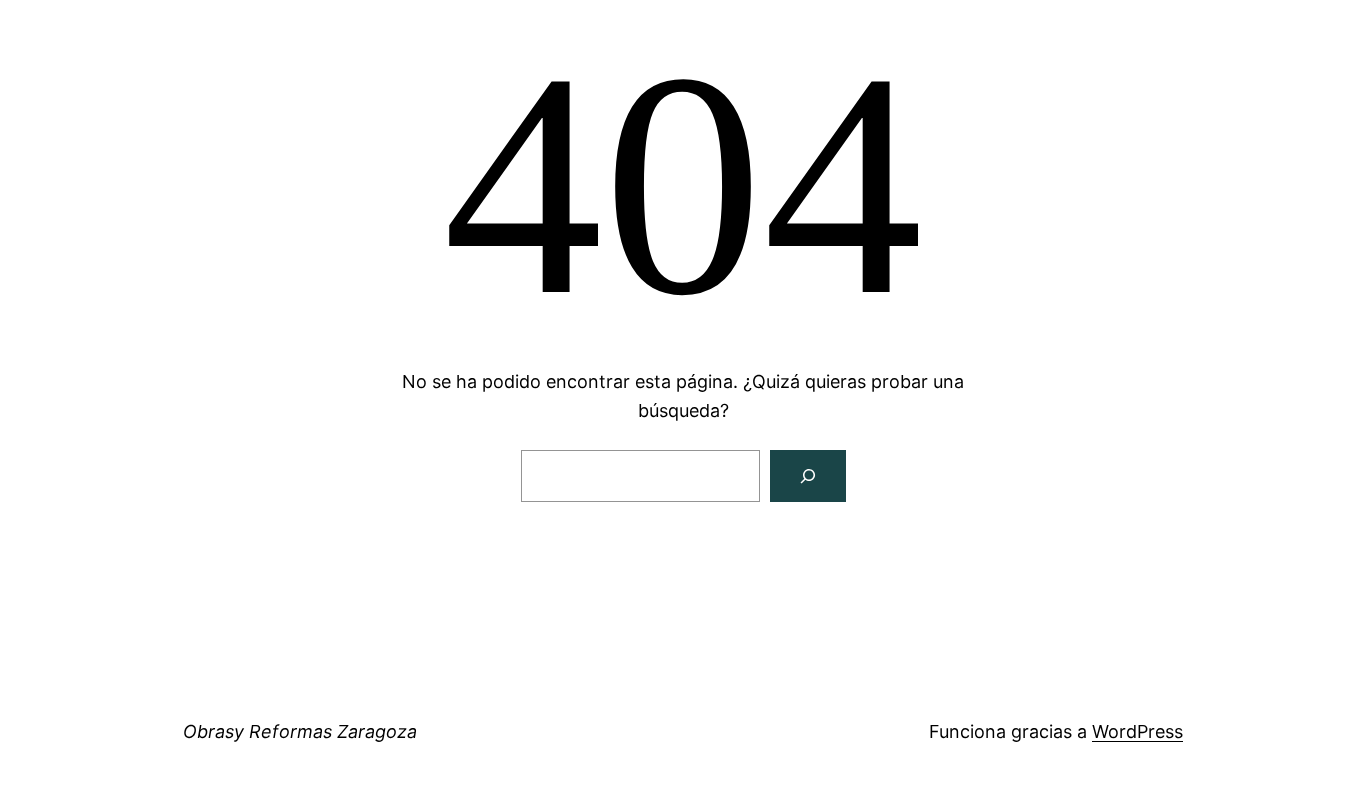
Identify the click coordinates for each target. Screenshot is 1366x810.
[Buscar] (808, 476)
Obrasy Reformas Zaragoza (300, 731)
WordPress (1137, 731)
